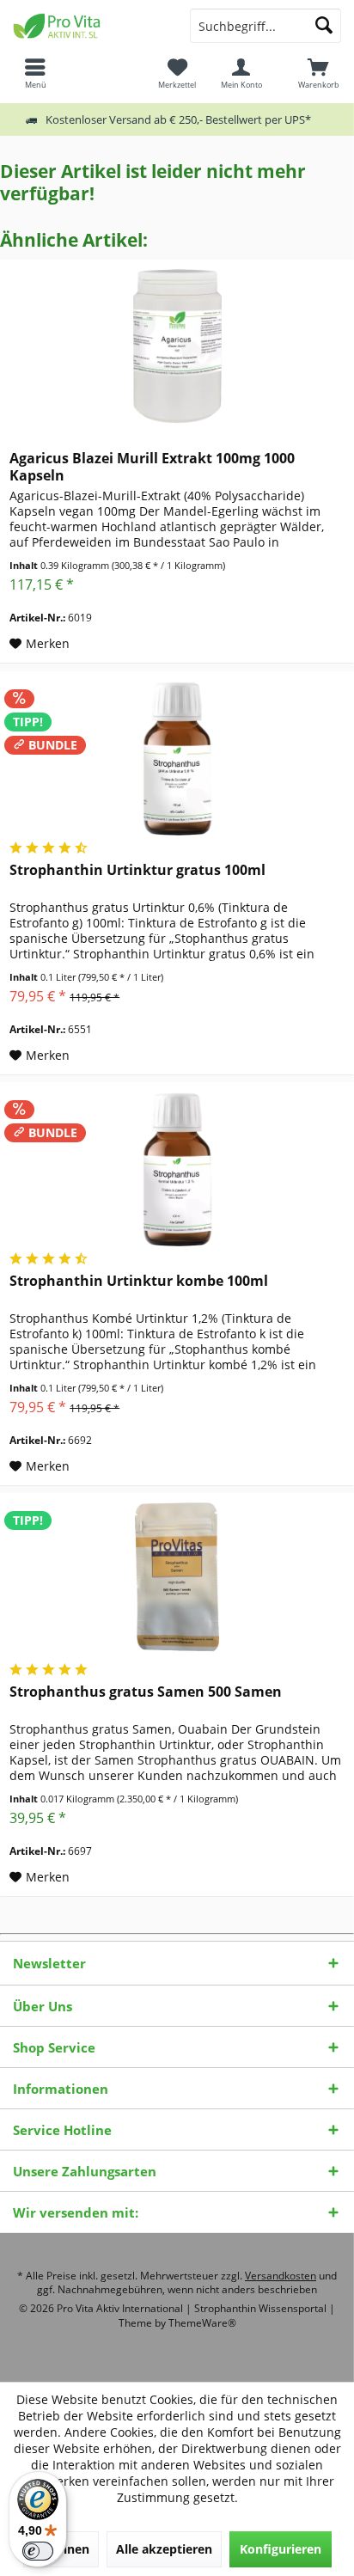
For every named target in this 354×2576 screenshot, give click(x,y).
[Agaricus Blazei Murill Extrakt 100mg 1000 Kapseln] (177, 346)
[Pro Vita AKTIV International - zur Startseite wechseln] (88, 26)
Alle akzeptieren (164, 2549)
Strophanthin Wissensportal (262, 2308)
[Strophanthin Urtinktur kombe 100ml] (177, 1169)
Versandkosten (281, 2276)
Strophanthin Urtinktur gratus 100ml (137, 870)
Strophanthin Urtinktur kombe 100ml (139, 1281)
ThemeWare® (202, 2323)
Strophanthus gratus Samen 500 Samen (146, 1692)
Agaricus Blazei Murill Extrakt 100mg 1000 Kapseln (152, 467)
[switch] (38, 2551)
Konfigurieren (281, 2549)
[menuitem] (319, 73)
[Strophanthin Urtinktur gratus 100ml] (177, 758)
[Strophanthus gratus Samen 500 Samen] (177, 1580)
